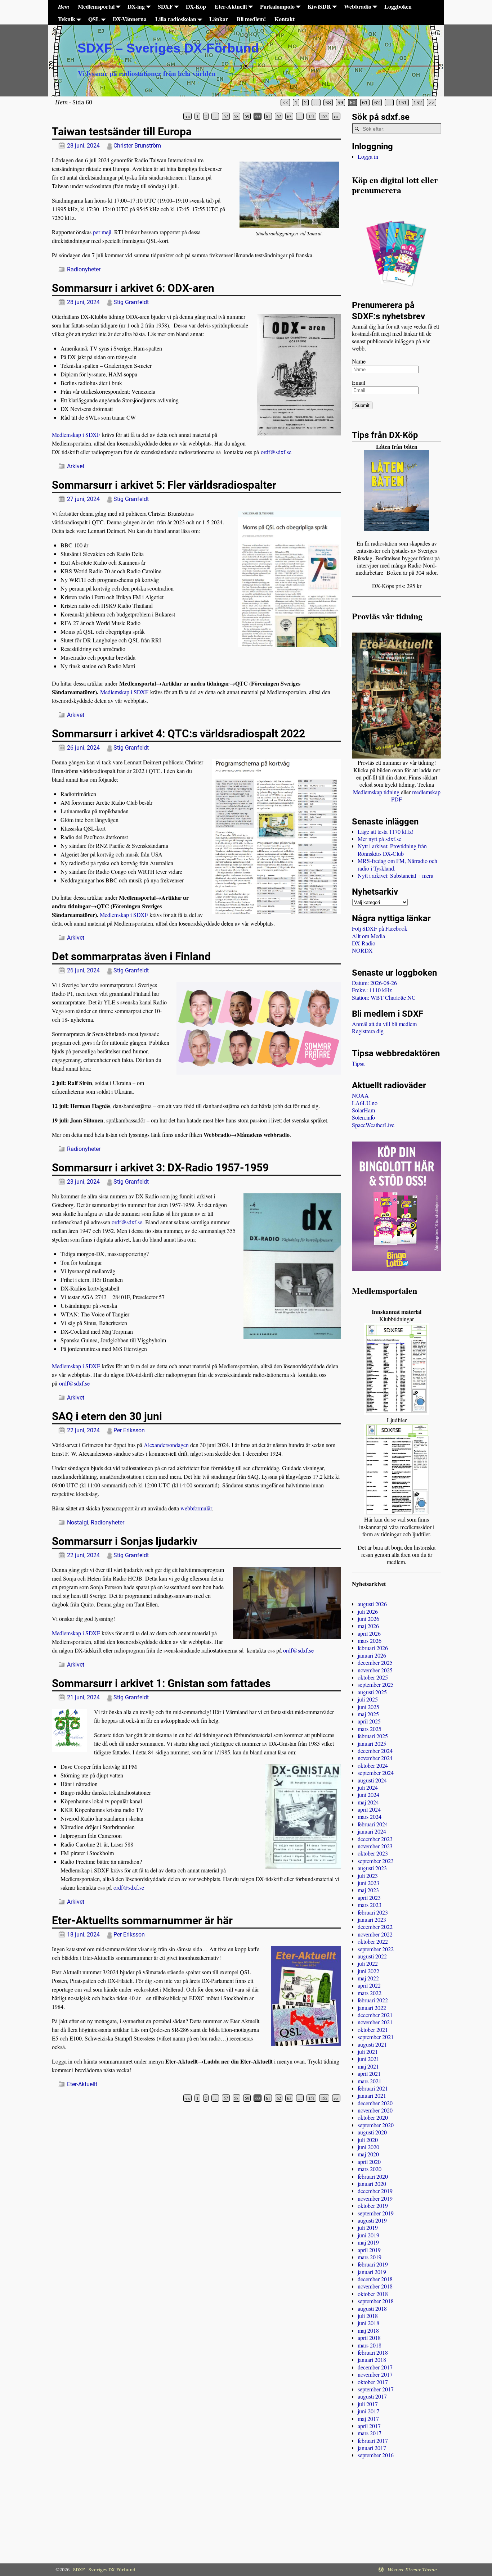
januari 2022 (372, 2008)
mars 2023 (370, 1905)
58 (328, 103)
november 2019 (375, 2198)
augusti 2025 (372, 1692)
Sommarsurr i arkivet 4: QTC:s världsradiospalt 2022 (178, 734)
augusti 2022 (372, 1956)
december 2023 (375, 1839)
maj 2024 (368, 1802)
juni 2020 (368, 2147)
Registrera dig (368, 1031)
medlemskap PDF (416, 796)
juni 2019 (368, 2235)
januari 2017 (372, 2448)
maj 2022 (368, 1978)
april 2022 (369, 1985)
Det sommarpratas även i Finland (131, 956)
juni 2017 (368, 2411)
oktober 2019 (373, 2206)
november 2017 (375, 2374)
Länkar (219, 19)
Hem (64, 6)
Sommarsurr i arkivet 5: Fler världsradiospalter (164, 485)
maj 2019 (368, 2242)
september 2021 (376, 2037)
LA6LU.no (365, 1103)
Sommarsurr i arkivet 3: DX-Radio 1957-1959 (160, 1168)
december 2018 (375, 2279)
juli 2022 (368, 1963)
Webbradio (358, 6)
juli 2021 (368, 2051)
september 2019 (376, 2213)
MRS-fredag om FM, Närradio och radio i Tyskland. (397, 864)
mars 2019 (370, 2257)
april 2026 (369, 1633)
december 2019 (375, 2191)
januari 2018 (372, 2360)
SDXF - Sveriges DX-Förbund (104, 2570)
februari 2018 (373, 2352)
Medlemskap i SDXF (76, 435)
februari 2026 (373, 1648)
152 (418, 103)
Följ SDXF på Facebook (380, 928)
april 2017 (369, 2426)
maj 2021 (368, 2066)
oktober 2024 (373, 1765)
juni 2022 (368, 1971)
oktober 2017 (373, 2382)
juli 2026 (368, 1611)
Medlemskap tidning (376, 792)
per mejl (102, 232)
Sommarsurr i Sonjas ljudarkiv (125, 1541)
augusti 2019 (372, 2220)
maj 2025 (368, 1714)
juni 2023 (368, 1883)
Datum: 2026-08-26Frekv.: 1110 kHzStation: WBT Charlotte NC (384, 990)
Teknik (67, 19)
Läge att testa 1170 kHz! (386, 831)
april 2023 (369, 1897)
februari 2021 (373, 2088)
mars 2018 (370, 2345)
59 (340, 103)
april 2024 (369, 1809)
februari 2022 (373, 2000)
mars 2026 (370, 1640)
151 (403, 103)
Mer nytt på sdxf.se (379, 839)
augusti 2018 (372, 2308)
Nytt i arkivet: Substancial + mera (395, 875)
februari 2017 (373, 2441)
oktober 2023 (373, 1853)
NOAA (360, 1095)
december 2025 (375, 1662)
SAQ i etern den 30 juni (107, 1416)
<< (285, 103)
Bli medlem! (251, 19)
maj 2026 (368, 1626)
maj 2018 (368, 2330)
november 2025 (375, 1670)
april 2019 (369, 2250)
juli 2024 (368, 1787)
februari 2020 (373, 2176)
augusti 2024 (372, 1780)
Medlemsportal (96, 6)
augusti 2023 (372, 1868)
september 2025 (376, 1684)
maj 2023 (368, 1890)
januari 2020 (372, 2184)
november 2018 (375, 2286)
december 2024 (375, 1751)
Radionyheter (84, 269)
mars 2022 (370, 1993)
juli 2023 (368, 1875)
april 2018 (369, 2338)
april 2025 (369, 1721)
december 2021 (375, 2015)
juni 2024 (368, 1795)
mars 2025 (370, 1729)
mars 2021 (370, 2081)
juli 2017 (368, 2404)
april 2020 (369, 2162)
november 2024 (375, 1758)
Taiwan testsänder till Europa (122, 132)
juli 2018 (368, 2316)
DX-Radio (364, 943)
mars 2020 (370, 2169)
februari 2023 (373, 1912)
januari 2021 (372, 2095)
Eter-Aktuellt (231, 6)
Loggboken (398, 6)
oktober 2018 (373, 2294)
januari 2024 (372, 1831)
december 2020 (375, 2103)
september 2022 (376, 1949)
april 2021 (369, 2073)
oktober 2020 (373, 2117)
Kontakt (285, 19)
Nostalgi (78, 1522)
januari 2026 (372, 1655)
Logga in (368, 156)
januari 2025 (372, 1743)
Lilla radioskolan (176, 19)
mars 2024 (370, 1816)
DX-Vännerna (130, 19)
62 (377, 103)
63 (289, 116)
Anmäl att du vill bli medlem (384, 1024)
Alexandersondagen (166, 1445)
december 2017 (375, 2367)
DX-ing (136, 6)
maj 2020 (368, 2154)
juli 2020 (368, 2140)
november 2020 (375, 2110)
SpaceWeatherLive (373, 1125)
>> (431, 103)
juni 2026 (368, 1619)
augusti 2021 (372, 2044)
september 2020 (376, 2125)
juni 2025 (368, 1707)
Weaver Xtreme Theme (412, 2570)
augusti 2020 (372, 2132)
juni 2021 (368, 2059)
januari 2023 (372, 1919)
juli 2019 (368, 2227)
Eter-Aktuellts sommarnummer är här (142, 1920)
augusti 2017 (372, 2396)
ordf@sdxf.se (276, 452)
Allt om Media (368, 936)
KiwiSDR (319, 6)
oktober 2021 (373, 2030)
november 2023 (375, 1846)
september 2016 (376, 2455)
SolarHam (363, 1110)
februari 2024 (373, 1824)
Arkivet (76, 466)
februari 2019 (373, 2264)
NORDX (362, 950)
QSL (94, 19)
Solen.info (363, 1117)
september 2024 (376, 1773)
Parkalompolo (277, 6)
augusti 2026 (372, 1604)
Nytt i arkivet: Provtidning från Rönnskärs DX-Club (392, 849)
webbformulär (196, 1508)
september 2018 (376, 2301)
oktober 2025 (373, 1677)
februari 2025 (373, 1736)
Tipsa (358, 1063)
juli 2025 (368, 1699)
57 (226, 116)
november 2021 (375, 2022)
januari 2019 (372, 2272)
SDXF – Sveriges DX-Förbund (168, 48)
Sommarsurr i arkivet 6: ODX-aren (133, 288)
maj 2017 (368, 2419)
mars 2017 (370, 2433)
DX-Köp (196, 6)
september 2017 (376, 2389)
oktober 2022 (373, 1941)
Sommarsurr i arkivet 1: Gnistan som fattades (161, 1683)
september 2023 (376, 1861)
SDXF (165, 6)
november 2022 (375, 1934)
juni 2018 (368, 2323)
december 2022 (375, 1927)
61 (365, 103)
